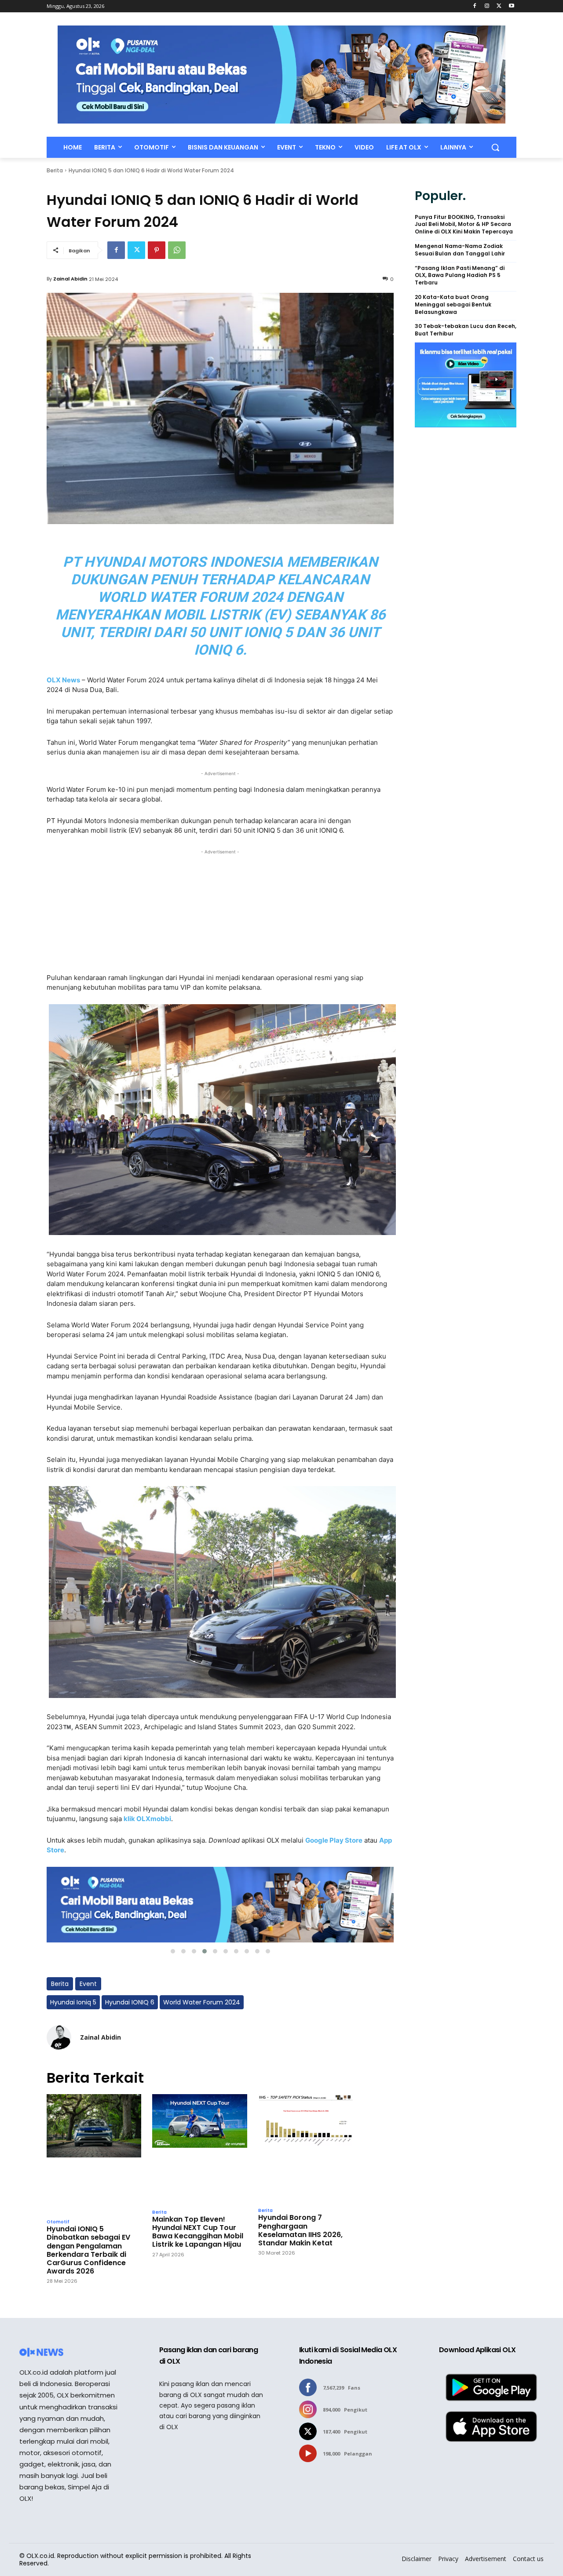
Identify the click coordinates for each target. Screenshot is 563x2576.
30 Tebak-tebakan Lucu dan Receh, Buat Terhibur (466, 330)
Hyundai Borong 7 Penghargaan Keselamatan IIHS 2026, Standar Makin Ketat (300, 2230)
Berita (55, 170)
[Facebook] (475, 6)
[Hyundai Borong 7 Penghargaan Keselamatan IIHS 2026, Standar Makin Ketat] (305, 2148)
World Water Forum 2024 (202, 2002)
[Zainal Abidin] (59, 2037)
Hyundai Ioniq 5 (73, 2002)
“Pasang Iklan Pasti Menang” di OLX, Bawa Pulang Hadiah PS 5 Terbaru (460, 276)
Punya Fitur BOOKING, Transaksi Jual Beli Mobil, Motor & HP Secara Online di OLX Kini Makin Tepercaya (464, 225)
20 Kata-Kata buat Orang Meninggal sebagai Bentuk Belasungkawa (453, 305)
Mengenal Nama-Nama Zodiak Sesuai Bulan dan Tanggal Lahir (460, 250)
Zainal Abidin (70, 279)
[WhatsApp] (177, 250)
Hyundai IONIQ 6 (130, 2002)
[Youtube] (511, 6)
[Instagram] (487, 6)
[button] (495, 147)
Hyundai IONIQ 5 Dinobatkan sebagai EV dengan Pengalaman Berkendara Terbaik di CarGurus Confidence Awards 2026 (88, 2250)
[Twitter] (499, 6)
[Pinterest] (157, 250)
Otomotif (58, 2222)
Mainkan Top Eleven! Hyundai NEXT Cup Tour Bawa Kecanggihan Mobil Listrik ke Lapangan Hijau (198, 2232)
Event (88, 1984)
